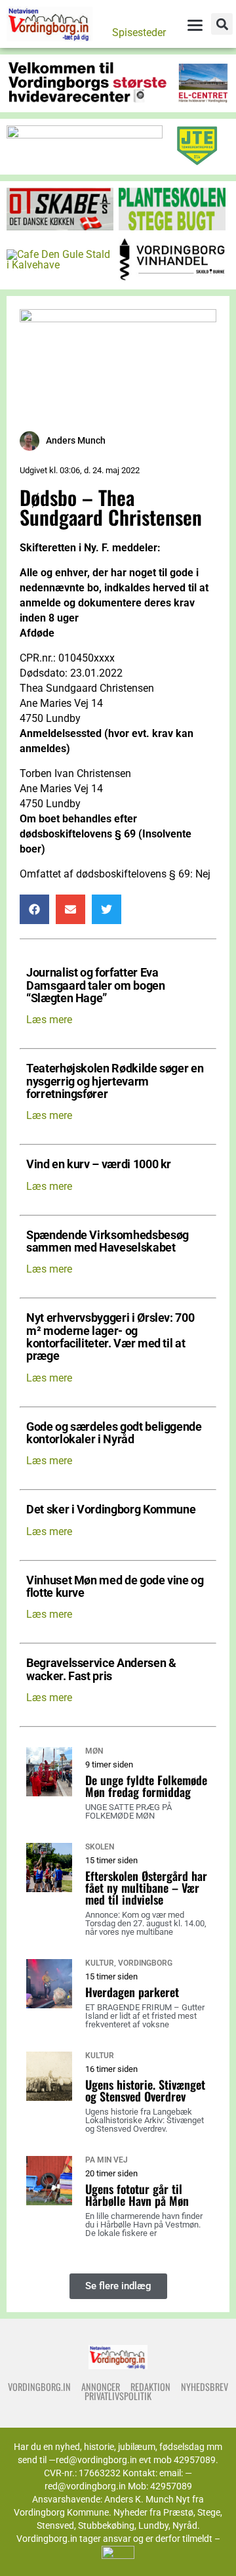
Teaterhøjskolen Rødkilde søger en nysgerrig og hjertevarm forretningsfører (115, 1082)
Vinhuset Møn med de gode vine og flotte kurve (115, 1587)
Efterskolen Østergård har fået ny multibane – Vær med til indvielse (146, 1888)
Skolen (100, 1847)
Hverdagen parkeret (132, 1992)
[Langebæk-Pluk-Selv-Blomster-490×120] (85, 135)
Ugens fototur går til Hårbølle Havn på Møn (137, 2195)
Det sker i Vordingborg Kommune (111, 1510)
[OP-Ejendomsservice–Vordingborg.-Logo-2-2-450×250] (118, 319)
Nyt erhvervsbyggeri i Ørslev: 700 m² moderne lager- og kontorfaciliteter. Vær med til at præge (110, 1337)
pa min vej (107, 2160)
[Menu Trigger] (195, 25)
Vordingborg (145, 1963)
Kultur (100, 1963)
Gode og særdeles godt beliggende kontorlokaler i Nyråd (114, 1433)
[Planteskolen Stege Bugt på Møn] (172, 227)
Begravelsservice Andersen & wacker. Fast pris (101, 1670)
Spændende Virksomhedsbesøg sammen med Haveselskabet (108, 1242)
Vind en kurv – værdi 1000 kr (99, 1165)
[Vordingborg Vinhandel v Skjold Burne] (172, 277)
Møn (94, 1751)
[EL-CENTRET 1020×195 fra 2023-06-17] (118, 100)
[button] (222, 24)
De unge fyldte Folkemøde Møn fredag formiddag (146, 1786)
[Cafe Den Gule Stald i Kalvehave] (60, 265)
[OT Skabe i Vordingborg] (60, 227)
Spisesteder (139, 32)
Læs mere (49, 1020)
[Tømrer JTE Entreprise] (197, 162)
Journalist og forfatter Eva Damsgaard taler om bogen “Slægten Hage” (96, 986)
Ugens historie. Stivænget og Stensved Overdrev (145, 2090)
